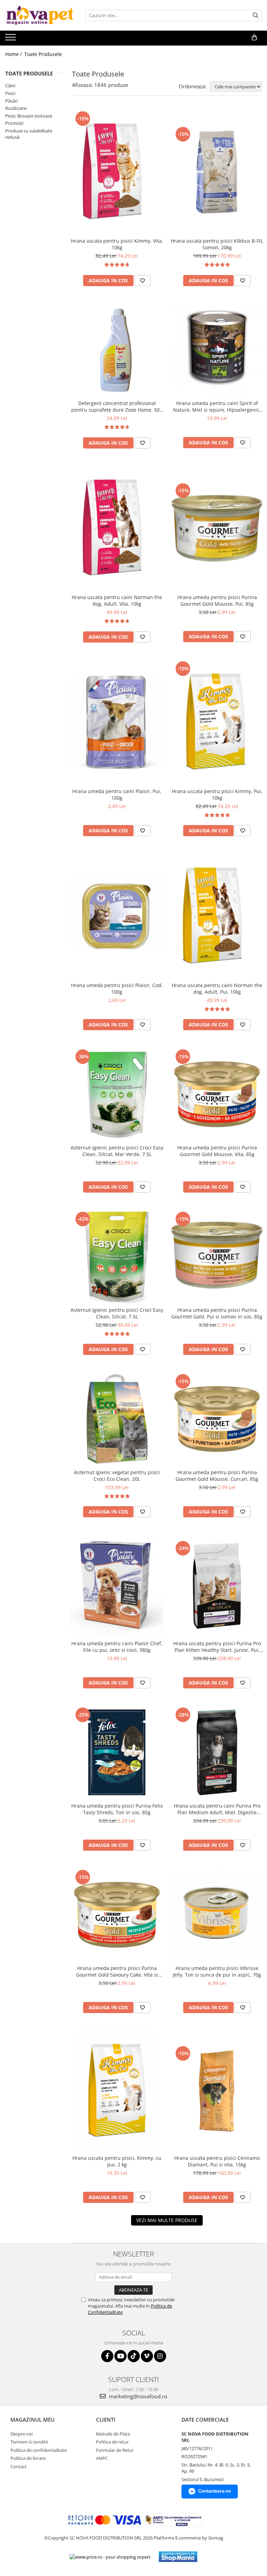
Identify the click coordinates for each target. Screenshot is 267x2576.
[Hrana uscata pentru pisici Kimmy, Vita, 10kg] (117, 172)
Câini (10, 86)
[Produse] (11, 39)
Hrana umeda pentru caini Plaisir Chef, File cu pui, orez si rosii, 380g (117, 1647)
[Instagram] (160, 2356)
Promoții (14, 123)
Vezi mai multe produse (167, 2220)
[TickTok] (134, 2356)
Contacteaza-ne (215, 2491)
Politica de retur (112, 2442)
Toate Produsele (43, 54)
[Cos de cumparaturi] (254, 38)
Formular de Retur (115, 2450)
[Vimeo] (147, 2356)
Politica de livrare (28, 2458)
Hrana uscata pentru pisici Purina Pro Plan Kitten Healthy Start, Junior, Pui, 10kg (217, 1647)
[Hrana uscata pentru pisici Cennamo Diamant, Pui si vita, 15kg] (217, 2091)
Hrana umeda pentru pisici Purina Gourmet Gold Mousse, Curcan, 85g (217, 1476)
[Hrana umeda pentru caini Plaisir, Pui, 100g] (117, 722)
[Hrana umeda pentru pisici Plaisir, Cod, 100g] (117, 916)
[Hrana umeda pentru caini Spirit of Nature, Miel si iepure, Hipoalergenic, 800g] (217, 350)
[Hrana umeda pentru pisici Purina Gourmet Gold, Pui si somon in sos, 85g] (217, 1257)
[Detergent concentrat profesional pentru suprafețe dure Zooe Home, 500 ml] (117, 350)
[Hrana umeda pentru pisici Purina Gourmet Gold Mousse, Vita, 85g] (217, 1094)
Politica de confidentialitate (39, 2450)
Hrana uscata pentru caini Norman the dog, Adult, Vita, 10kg (117, 600)
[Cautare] (256, 15)
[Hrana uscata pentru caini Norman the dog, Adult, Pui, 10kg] (217, 916)
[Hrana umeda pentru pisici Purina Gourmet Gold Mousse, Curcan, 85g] (217, 1419)
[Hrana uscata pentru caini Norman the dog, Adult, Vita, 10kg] (117, 528)
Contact (19, 2466)
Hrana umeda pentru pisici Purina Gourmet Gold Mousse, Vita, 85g (217, 1151)
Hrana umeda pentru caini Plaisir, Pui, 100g (117, 794)
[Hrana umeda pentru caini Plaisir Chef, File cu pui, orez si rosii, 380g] (117, 1586)
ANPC (102, 2458)
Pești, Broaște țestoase (29, 116)
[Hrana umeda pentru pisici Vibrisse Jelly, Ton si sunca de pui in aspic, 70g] (217, 1915)
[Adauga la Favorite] (143, 281)
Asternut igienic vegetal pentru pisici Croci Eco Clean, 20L (117, 1476)
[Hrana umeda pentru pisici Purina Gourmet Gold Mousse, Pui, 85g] (217, 528)
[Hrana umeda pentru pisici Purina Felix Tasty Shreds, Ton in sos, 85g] (117, 1752)
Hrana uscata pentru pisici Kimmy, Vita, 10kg (117, 244)
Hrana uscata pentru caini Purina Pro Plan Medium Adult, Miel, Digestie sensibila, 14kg (217, 1809)
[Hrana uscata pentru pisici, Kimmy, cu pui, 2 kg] (117, 2091)
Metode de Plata (113, 2434)
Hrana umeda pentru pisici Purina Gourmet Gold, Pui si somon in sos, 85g (217, 1313)
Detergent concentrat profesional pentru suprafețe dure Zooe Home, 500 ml (117, 406)
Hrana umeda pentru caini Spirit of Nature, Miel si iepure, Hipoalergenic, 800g (217, 406)
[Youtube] (120, 2356)
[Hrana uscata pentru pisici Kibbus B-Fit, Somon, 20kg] (217, 172)
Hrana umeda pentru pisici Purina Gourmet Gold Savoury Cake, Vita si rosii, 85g (117, 1971)
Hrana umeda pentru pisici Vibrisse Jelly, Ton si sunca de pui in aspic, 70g (217, 1971)
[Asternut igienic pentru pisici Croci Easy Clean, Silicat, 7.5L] (117, 1257)
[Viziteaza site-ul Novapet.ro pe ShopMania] (178, 2557)
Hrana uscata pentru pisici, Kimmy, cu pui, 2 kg (117, 2161)
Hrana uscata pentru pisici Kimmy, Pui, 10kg (217, 794)
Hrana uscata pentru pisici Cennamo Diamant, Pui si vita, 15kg (217, 2161)
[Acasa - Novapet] (40, 15)
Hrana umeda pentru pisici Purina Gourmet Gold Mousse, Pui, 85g (217, 600)
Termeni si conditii (29, 2442)
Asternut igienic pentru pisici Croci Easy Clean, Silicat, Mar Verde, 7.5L (117, 1151)
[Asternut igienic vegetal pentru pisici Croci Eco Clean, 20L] (117, 1419)
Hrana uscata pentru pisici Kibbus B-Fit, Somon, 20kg (217, 244)
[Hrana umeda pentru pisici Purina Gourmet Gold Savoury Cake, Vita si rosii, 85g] (117, 1915)
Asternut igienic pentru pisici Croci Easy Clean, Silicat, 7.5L (117, 1313)
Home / (14, 54)
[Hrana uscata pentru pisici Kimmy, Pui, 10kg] (217, 722)
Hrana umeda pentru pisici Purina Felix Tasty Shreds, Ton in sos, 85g (117, 1809)
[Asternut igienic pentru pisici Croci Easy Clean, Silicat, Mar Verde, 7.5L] (117, 1094)
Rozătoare (16, 108)
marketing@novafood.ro (137, 2396)
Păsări (11, 101)
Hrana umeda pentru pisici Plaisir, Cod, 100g (117, 988)
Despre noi (22, 2434)
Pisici (10, 93)
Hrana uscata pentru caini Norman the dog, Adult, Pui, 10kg (217, 988)
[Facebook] (107, 2356)
